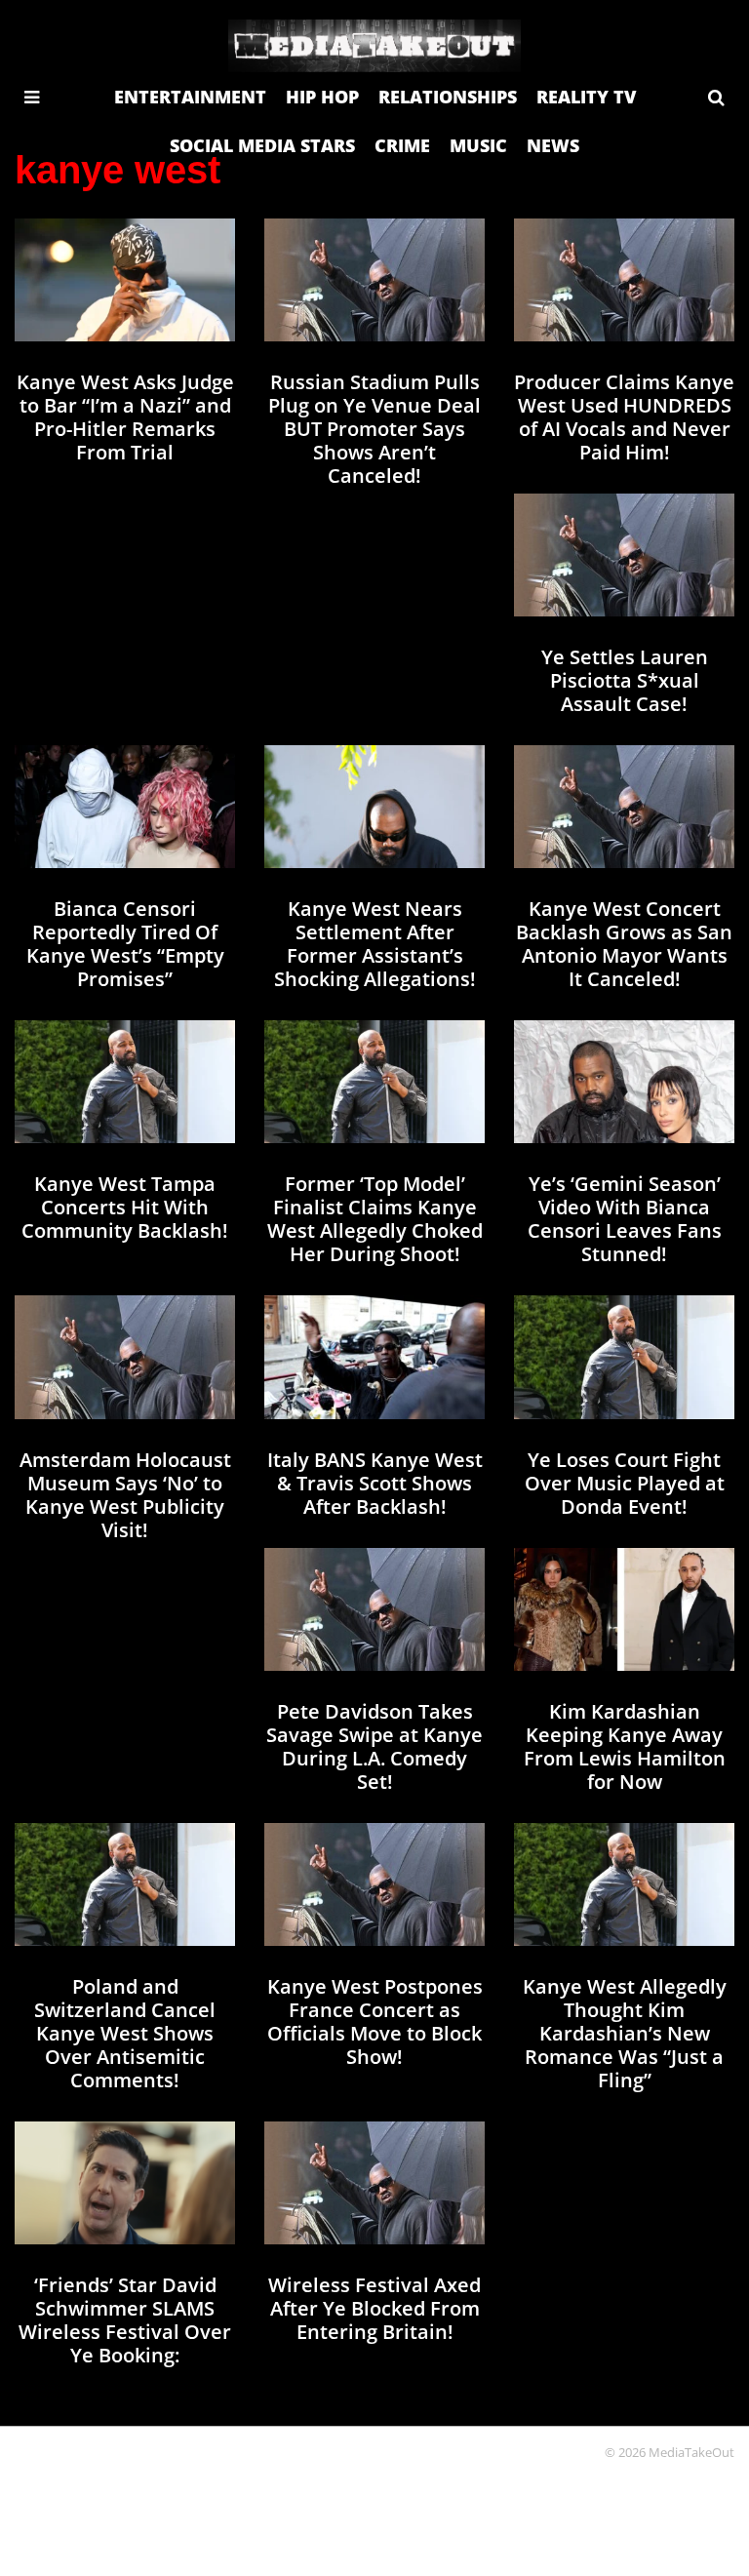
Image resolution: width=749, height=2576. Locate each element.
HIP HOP (322, 97)
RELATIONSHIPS (448, 97)
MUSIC (478, 145)
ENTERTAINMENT (190, 97)
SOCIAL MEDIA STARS (262, 145)
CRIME (402, 145)
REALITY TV (586, 97)
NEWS (553, 145)
